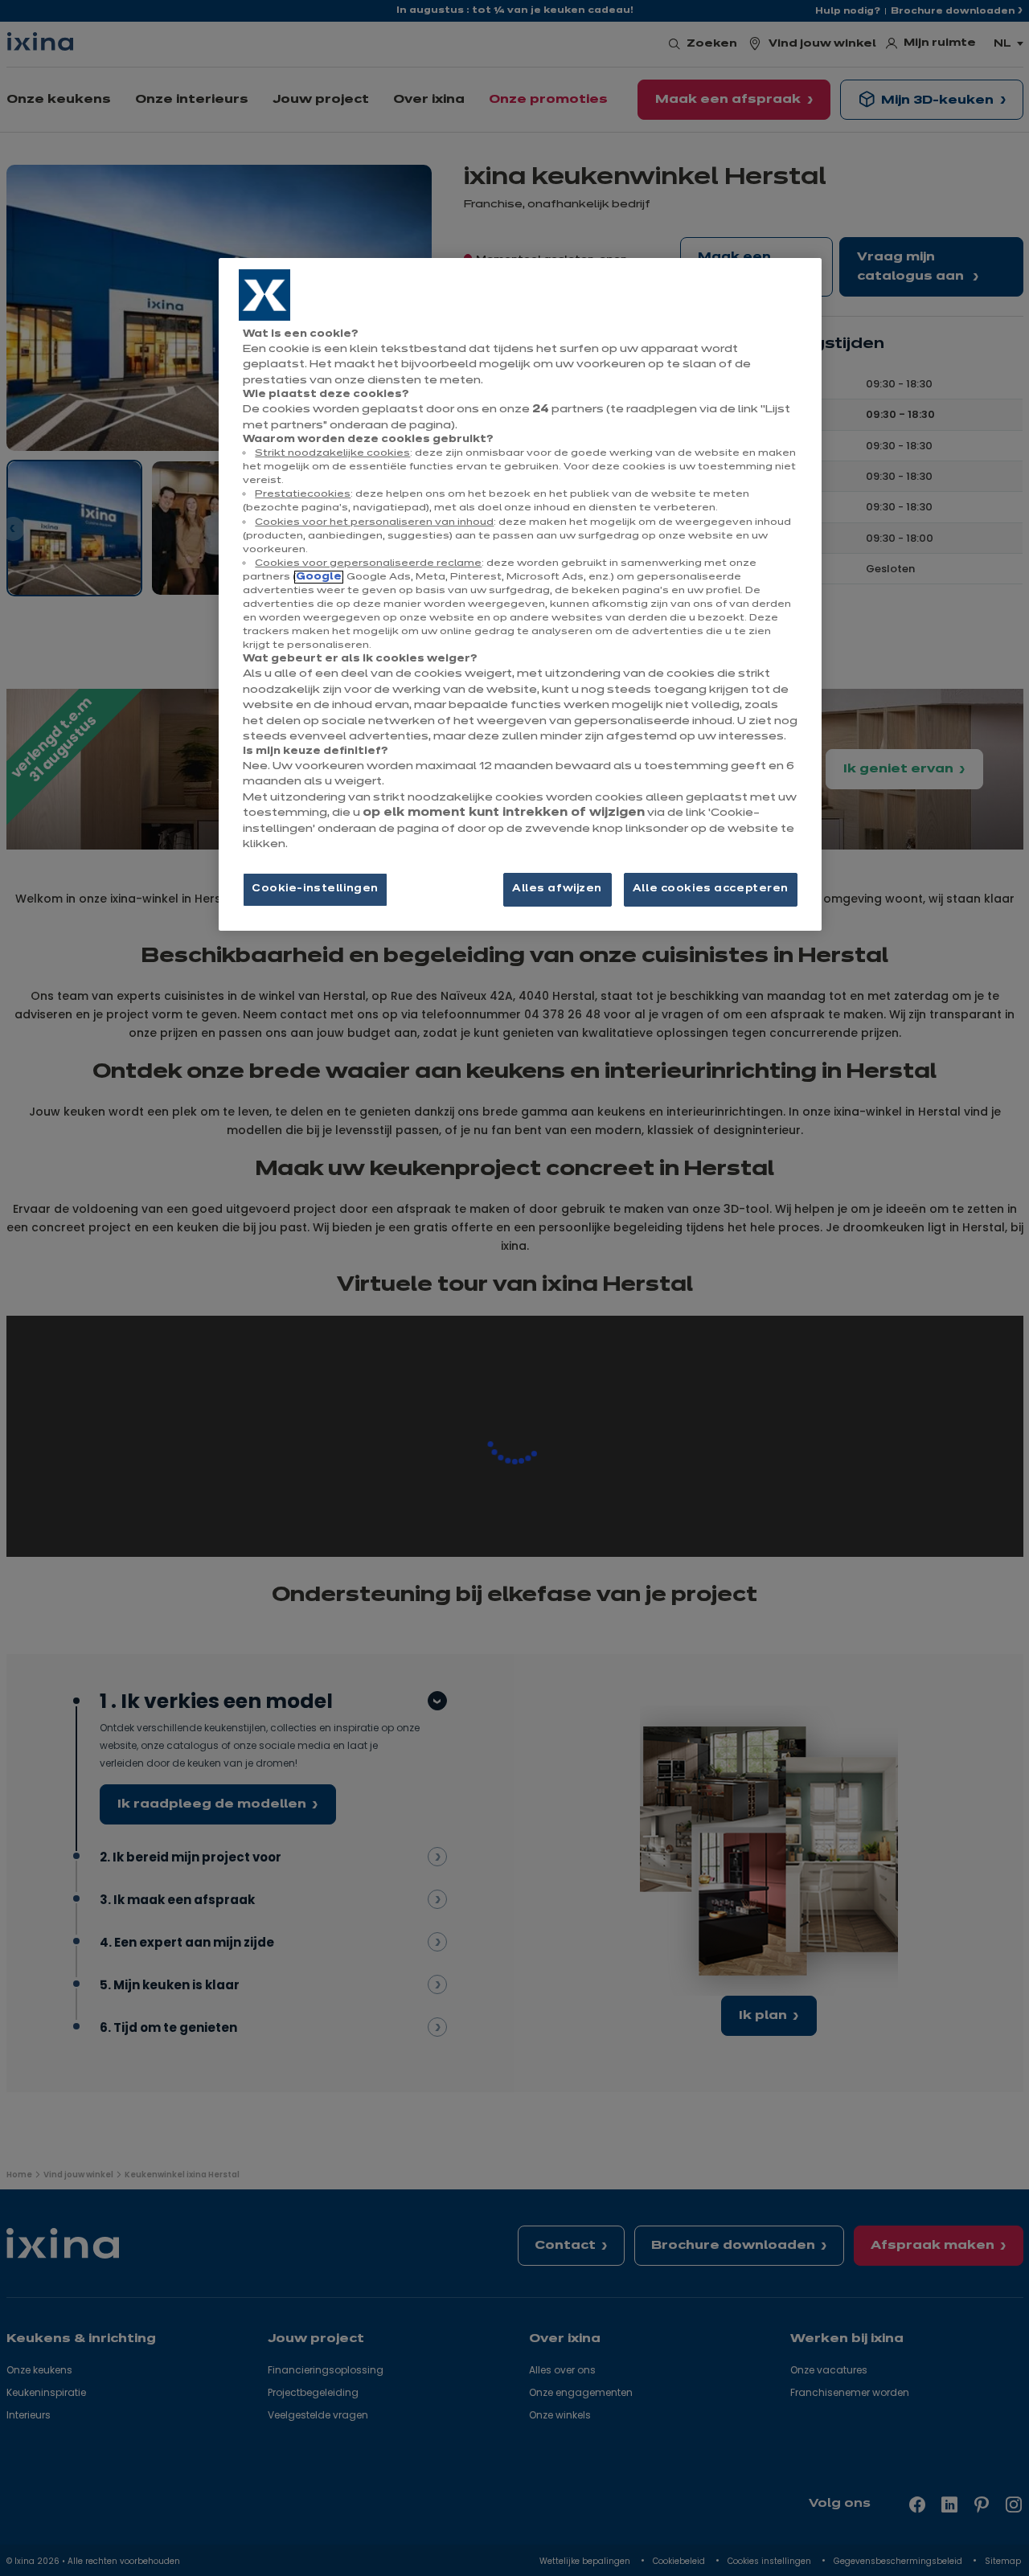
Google (319, 577)
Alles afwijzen (557, 889)
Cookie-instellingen (315, 889)
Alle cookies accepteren (711, 889)
